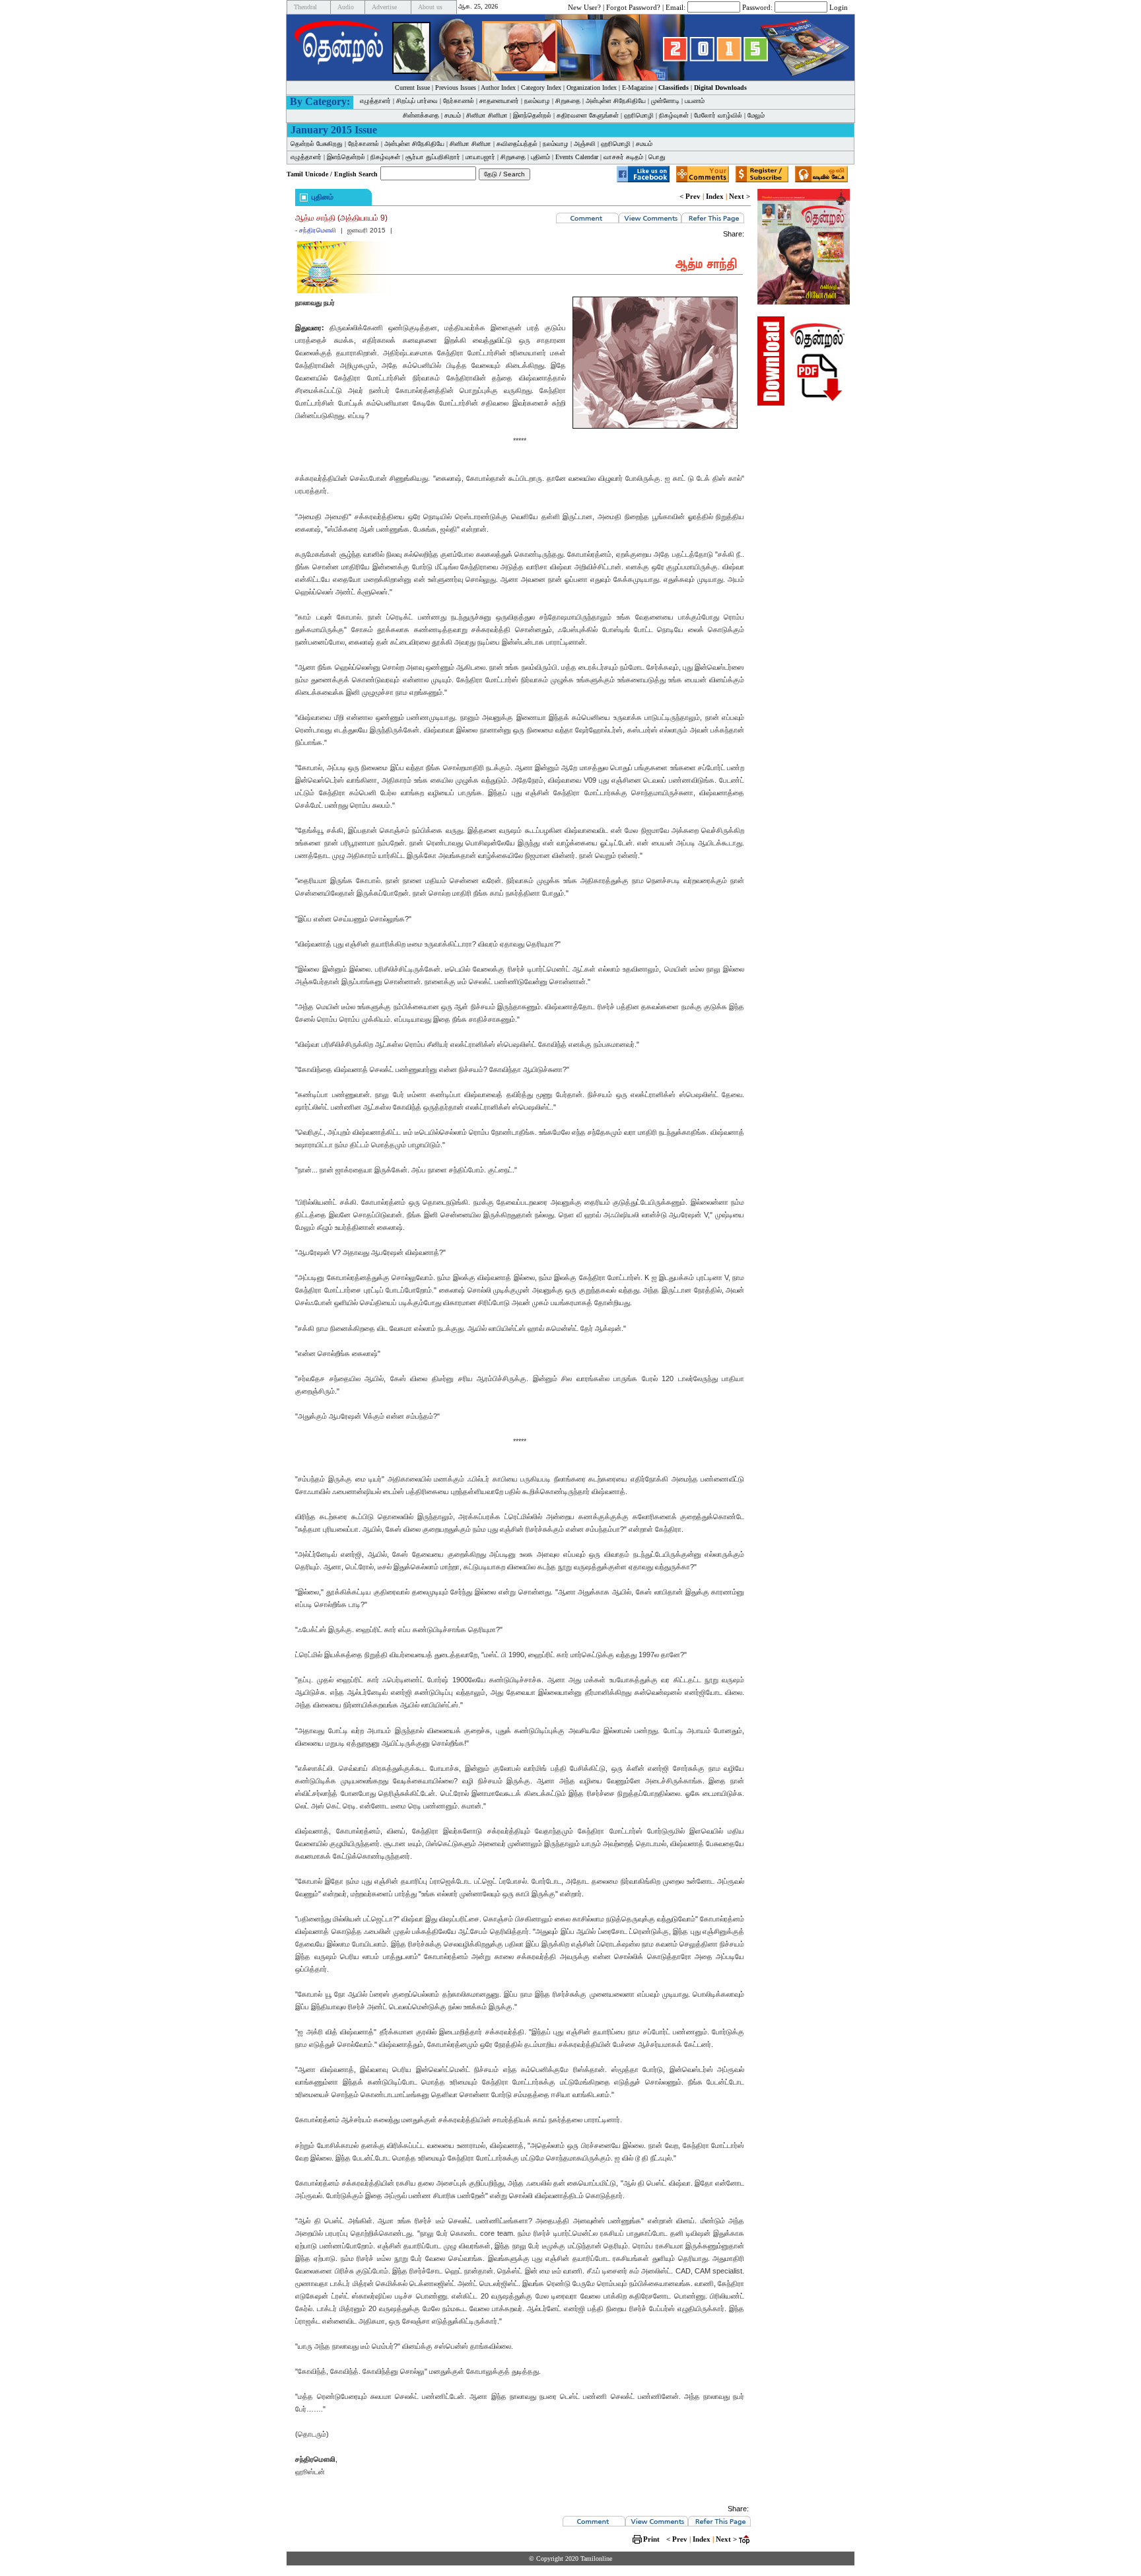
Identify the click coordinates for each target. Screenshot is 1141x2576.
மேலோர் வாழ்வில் (718, 115)
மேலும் (756, 115)
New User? (584, 7)
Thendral (305, 7)
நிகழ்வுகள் (674, 115)
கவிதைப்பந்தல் (517, 144)
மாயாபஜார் (480, 157)
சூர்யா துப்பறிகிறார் (433, 157)
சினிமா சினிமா (487, 115)
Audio (346, 7)
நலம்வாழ (537, 101)
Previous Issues (456, 88)
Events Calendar (577, 157)
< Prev (690, 196)
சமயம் (453, 115)
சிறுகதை (568, 101)
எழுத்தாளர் (375, 101)
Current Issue (412, 88)
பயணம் (695, 101)
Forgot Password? (633, 7)
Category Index (541, 88)
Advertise (384, 7)
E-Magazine (638, 88)
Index (715, 196)
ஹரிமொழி (639, 115)
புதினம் (540, 157)
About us (430, 7)
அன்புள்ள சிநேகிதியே (616, 101)
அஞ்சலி (585, 144)
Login (839, 7)
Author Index (498, 88)
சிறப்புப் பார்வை (417, 101)
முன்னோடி (665, 101)
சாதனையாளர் (499, 101)
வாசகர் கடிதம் (623, 157)
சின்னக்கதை (421, 115)
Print (651, 2539)
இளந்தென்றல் (532, 115)
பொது (657, 157)
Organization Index (592, 88)
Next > (740, 196)
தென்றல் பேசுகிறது (317, 144)
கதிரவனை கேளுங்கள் (588, 115)
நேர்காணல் (459, 101)
